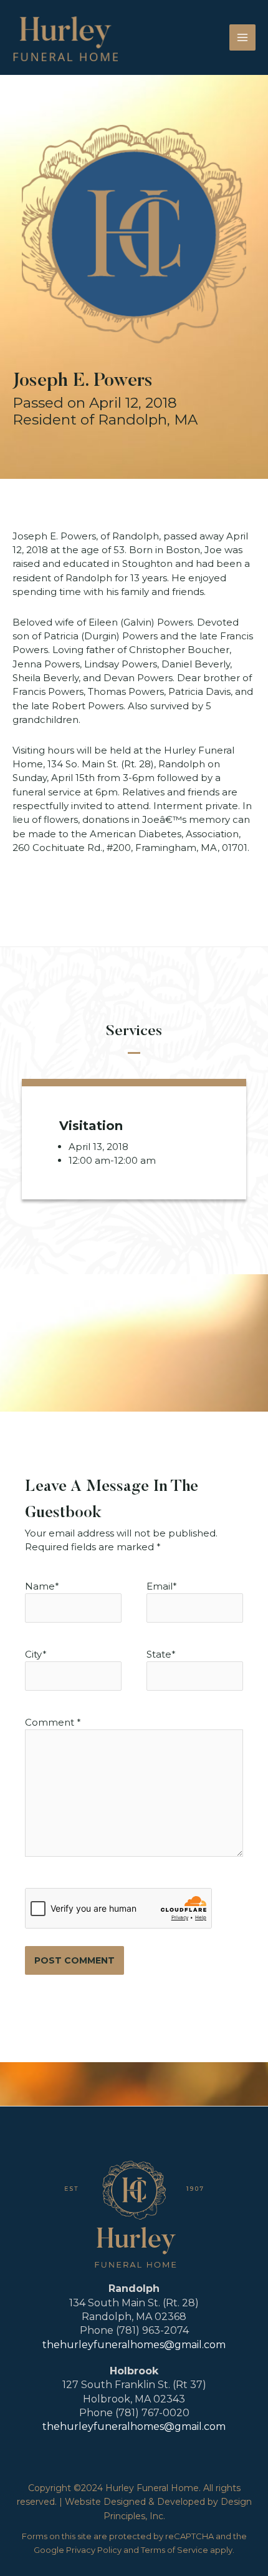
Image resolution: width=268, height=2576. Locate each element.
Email (160, 1586)
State (161, 1654)
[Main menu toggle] (243, 38)
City (36, 1654)
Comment (53, 1722)
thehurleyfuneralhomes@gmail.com (134, 2345)
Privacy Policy (94, 2550)
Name (40, 1586)
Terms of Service (175, 2550)
